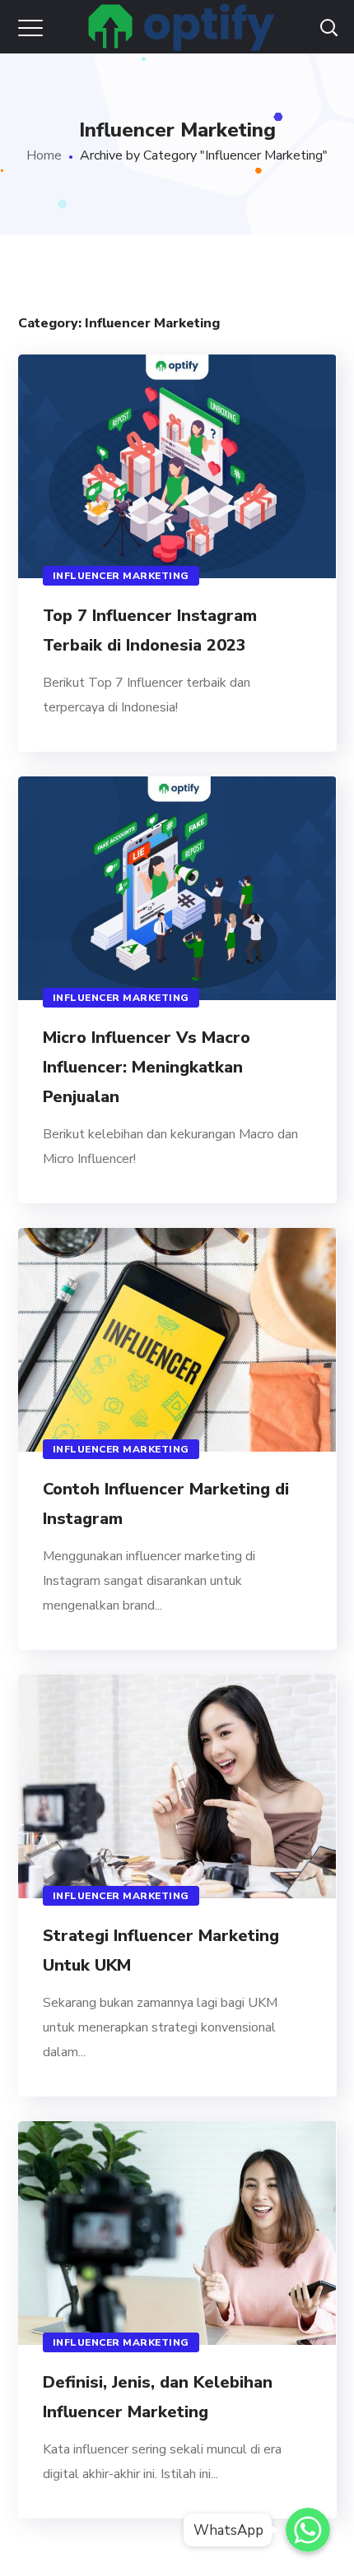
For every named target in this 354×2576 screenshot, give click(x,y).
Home (44, 155)
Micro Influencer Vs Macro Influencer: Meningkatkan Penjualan (147, 1067)
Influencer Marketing (121, 576)
